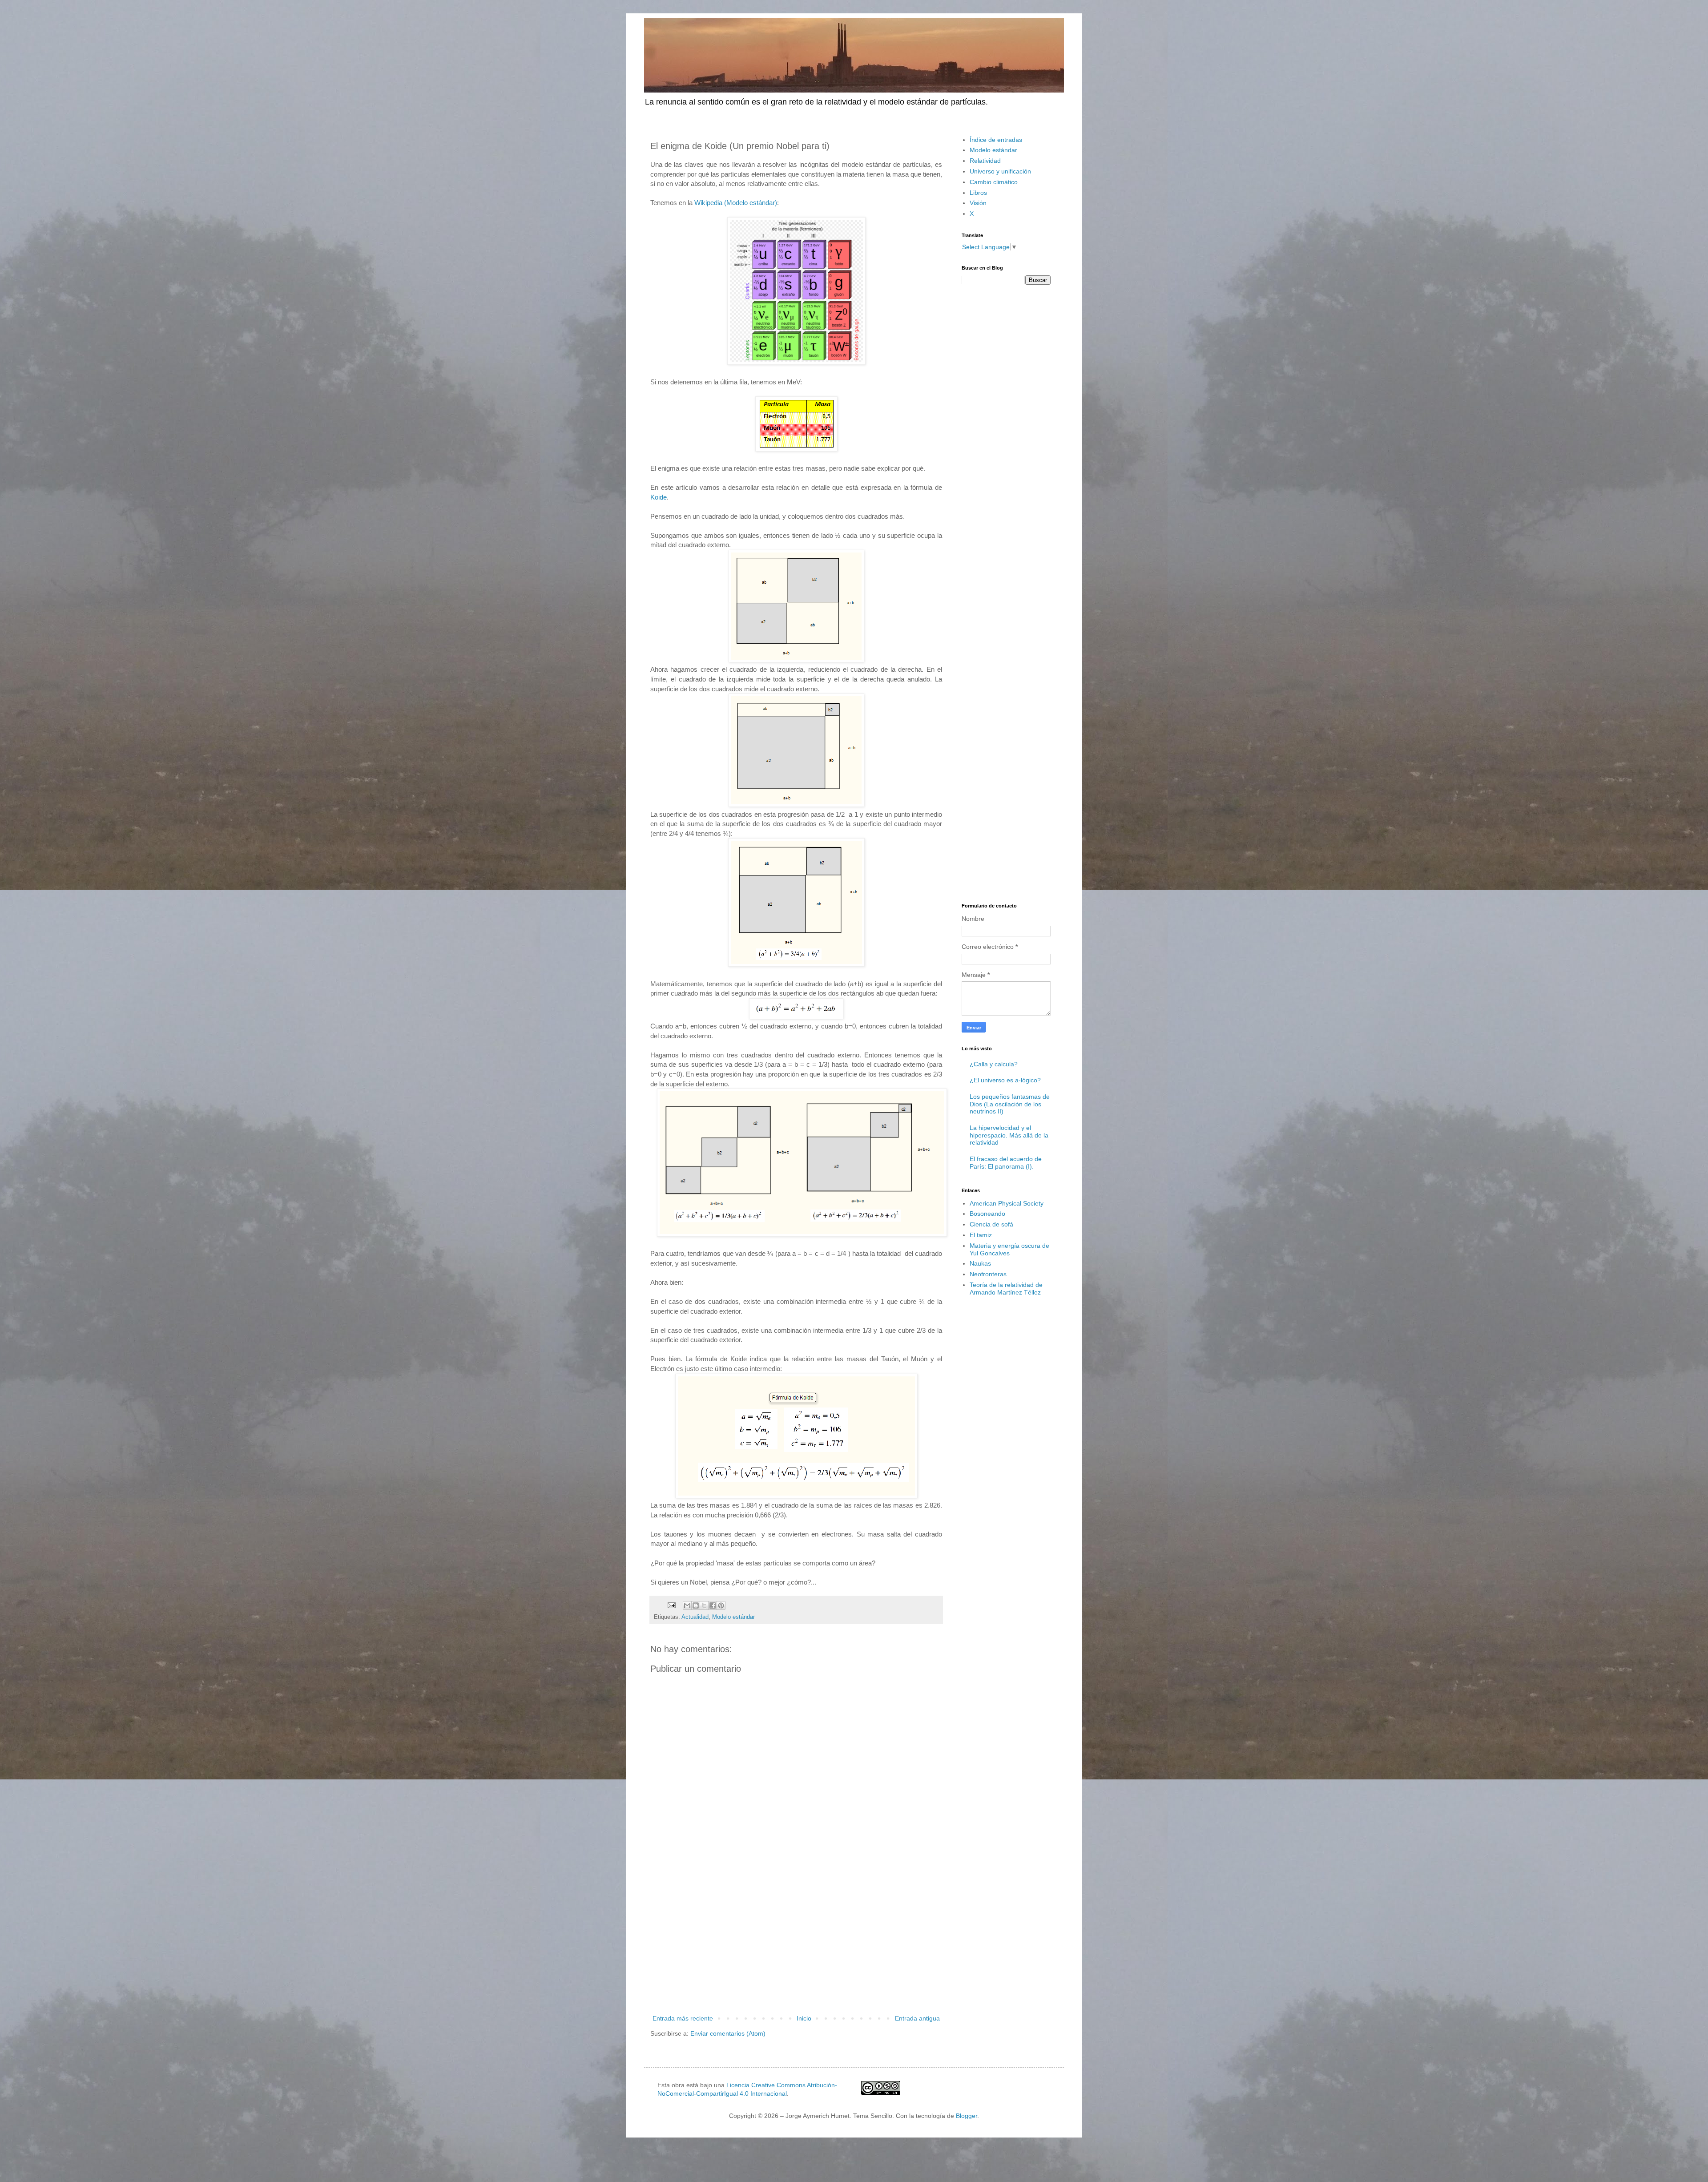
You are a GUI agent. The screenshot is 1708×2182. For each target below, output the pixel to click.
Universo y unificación (1000, 171)
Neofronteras (988, 1274)
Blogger (967, 2116)
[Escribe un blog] (696, 1605)
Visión (978, 203)
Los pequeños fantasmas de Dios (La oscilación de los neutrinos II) (1010, 1104)
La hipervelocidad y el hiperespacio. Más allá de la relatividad (1009, 1135)
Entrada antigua (917, 2018)
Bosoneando (987, 1214)
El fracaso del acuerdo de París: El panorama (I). (1006, 1163)
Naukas (980, 1263)
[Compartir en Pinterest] (721, 1605)
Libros (978, 193)
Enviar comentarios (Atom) (728, 2033)
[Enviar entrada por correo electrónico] (671, 1605)
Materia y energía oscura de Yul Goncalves (1009, 1249)
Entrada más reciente (683, 2018)
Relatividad (985, 161)
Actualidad (695, 1617)
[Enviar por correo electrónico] (687, 1605)
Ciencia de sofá (991, 1224)
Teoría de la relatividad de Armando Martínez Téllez (1006, 1289)
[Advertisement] (796, 1940)
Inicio (804, 2018)
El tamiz (981, 1235)
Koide (659, 497)
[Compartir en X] (704, 1605)
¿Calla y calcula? (994, 1064)
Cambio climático (994, 182)
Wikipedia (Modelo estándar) (736, 203)
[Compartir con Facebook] (713, 1605)
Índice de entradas (996, 140)
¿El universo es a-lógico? (1005, 1080)
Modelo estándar (733, 1617)
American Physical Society (1007, 1203)
